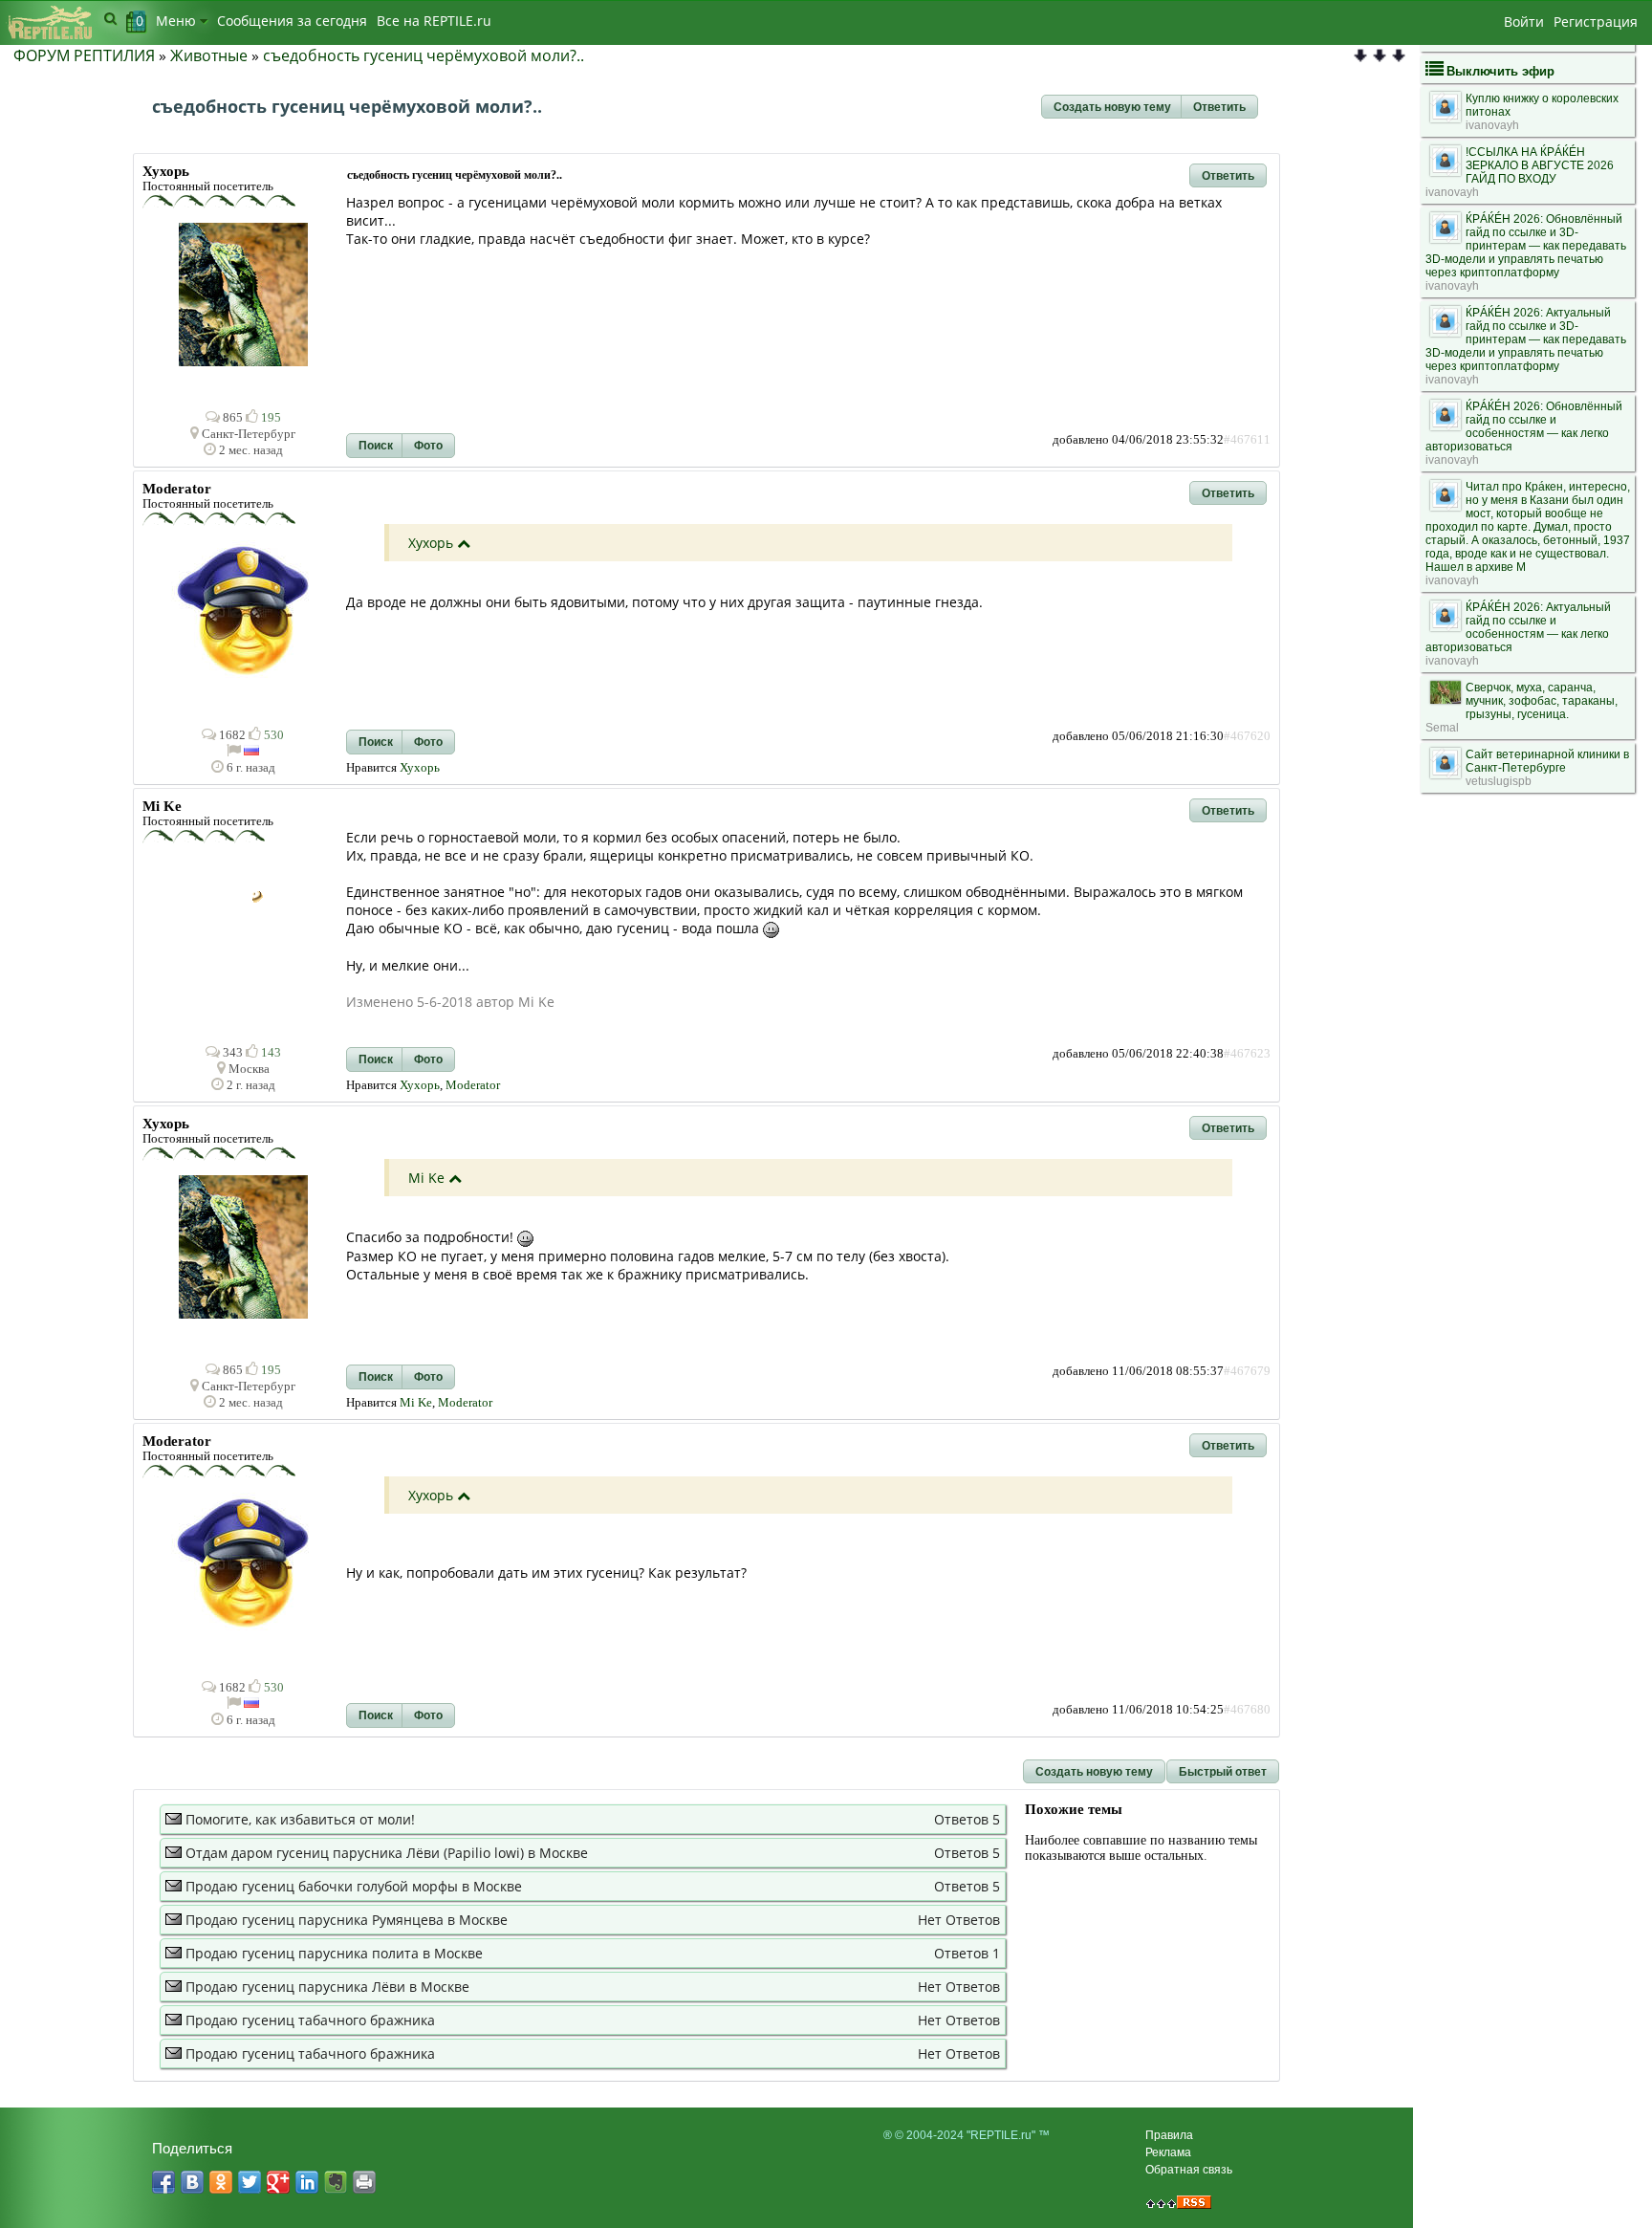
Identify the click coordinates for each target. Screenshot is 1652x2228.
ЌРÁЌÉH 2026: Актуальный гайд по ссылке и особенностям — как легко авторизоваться (1518, 627)
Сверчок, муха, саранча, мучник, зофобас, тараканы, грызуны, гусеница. (1542, 701)
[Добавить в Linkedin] (307, 2182)
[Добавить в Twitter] (250, 2182)
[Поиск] (110, 18)
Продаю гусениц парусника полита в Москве (334, 1953)
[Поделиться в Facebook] (163, 2182)
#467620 (1247, 736)
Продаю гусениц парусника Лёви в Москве (327, 1987)
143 (270, 1053)
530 (272, 735)
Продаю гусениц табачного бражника (310, 2020)
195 (270, 418)
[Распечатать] (364, 2182)
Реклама (1168, 2152)
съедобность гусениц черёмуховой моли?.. (424, 55)
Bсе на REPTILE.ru (434, 21)
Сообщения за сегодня (292, 21)
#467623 (1247, 1054)
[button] (1112, 107)
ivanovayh (1492, 125)
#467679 (1247, 1371)
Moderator (473, 1085)
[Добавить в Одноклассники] (221, 2182)
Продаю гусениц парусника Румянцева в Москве (347, 1920)
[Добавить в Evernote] (336, 2182)
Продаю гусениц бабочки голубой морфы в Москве (354, 1886)
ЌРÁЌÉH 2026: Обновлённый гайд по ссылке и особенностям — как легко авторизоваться (1524, 426)
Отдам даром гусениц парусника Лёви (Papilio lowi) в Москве (387, 1853)
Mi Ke (426, 1178)
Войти (1524, 22)
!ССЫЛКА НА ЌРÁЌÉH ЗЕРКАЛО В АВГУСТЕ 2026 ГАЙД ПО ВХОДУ (1540, 165)
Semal (1442, 728)
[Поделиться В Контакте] (192, 2182)
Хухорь (431, 543)
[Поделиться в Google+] (278, 2182)
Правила (1169, 2135)
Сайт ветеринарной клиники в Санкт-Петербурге (1547, 761)
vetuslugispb (1499, 781)
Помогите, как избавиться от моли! (300, 1819)
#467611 (1247, 440)
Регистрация (1596, 22)
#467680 (1247, 1710)
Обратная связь (1189, 2170)
